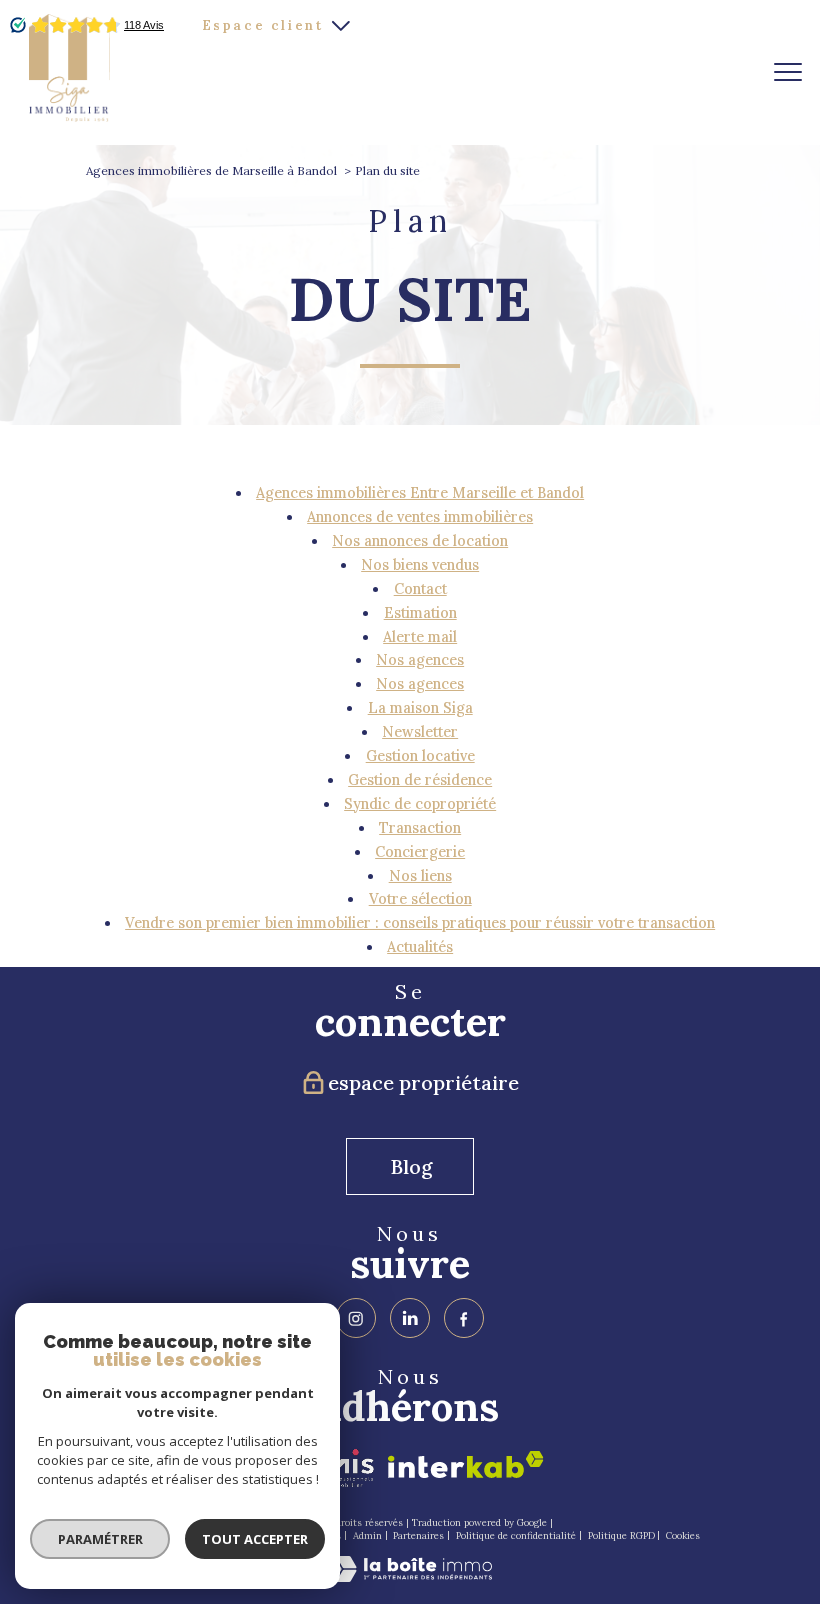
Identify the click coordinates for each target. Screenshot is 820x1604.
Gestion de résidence (420, 780)
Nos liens (420, 876)
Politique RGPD (621, 1535)
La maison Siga (420, 708)
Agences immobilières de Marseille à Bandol (211, 170)
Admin (367, 1535)
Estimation (420, 613)
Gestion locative (420, 756)
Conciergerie (420, 852)
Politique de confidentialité (516, 1535)
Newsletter (420, 732)
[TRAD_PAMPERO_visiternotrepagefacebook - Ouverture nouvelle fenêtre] (464, 1318)
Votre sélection (420, 899)
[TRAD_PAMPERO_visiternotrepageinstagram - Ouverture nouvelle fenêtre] (356, 1318)
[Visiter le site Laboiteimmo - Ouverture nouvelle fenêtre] (410, 1577)
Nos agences (420, 660)
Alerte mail (420, 637)
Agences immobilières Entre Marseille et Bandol (420, 493)
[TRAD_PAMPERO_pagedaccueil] (70, 117)
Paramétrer (100, 1539)
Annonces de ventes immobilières (420, 517)
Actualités (420, 947)
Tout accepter (255, 1539)
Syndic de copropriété (420, 804)
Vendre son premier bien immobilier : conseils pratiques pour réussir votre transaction (420, 923)
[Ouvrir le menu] (788, 72)
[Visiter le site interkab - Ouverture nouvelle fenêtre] (466, 1464)
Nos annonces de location (420, 541)
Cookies (683, 1535)
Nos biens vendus (420, 565)
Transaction (420, 828)
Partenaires (418, 1535)
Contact (420, 589)
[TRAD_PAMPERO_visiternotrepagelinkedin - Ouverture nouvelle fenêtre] (410, 1318)
